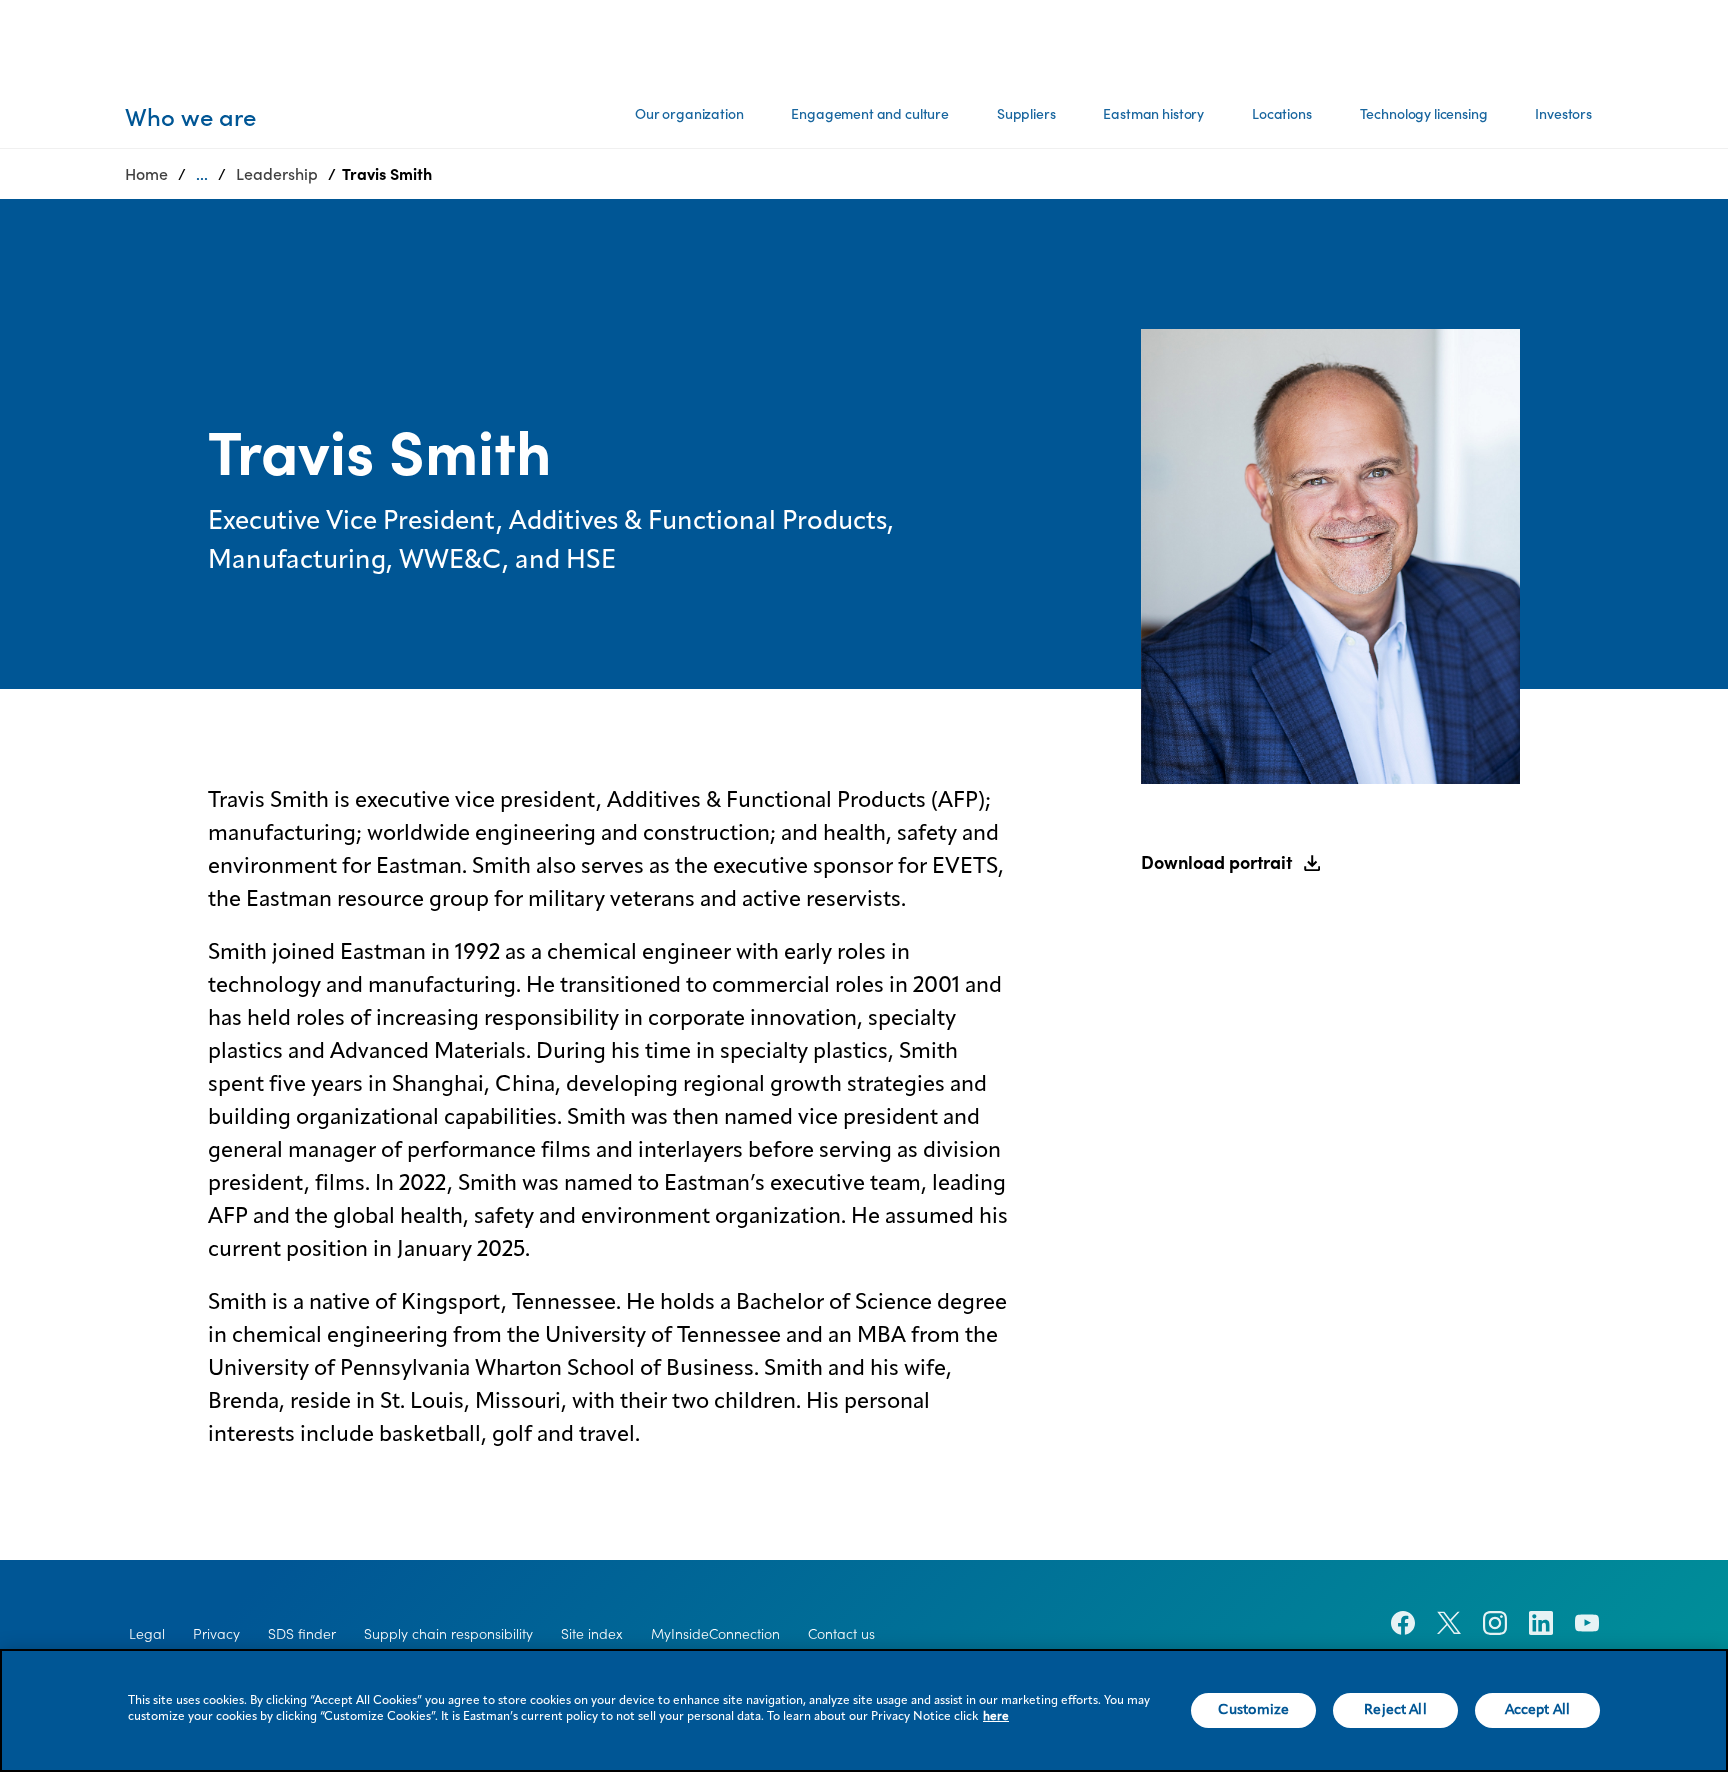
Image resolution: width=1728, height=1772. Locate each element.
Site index (592, 1634)
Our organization (689, 114)
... (202, 174)
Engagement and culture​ (869, 114)
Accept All (1537, 1710)
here (996, 1717)
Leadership (277, 174)
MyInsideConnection (715, 1634)
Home (146, 174)
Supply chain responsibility (448, 1634)
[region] (864, 1710)
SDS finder (302, 1634)
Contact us (841, 1634)
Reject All (1395, 1710)
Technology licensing (1424, 114)
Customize (1253, 1710)
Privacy (216, 1634)
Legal (147, 1634)
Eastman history (1153, 114)
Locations (1282, 114)
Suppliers (1026, 114)
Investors (1563, 114)
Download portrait (1216, 862)
